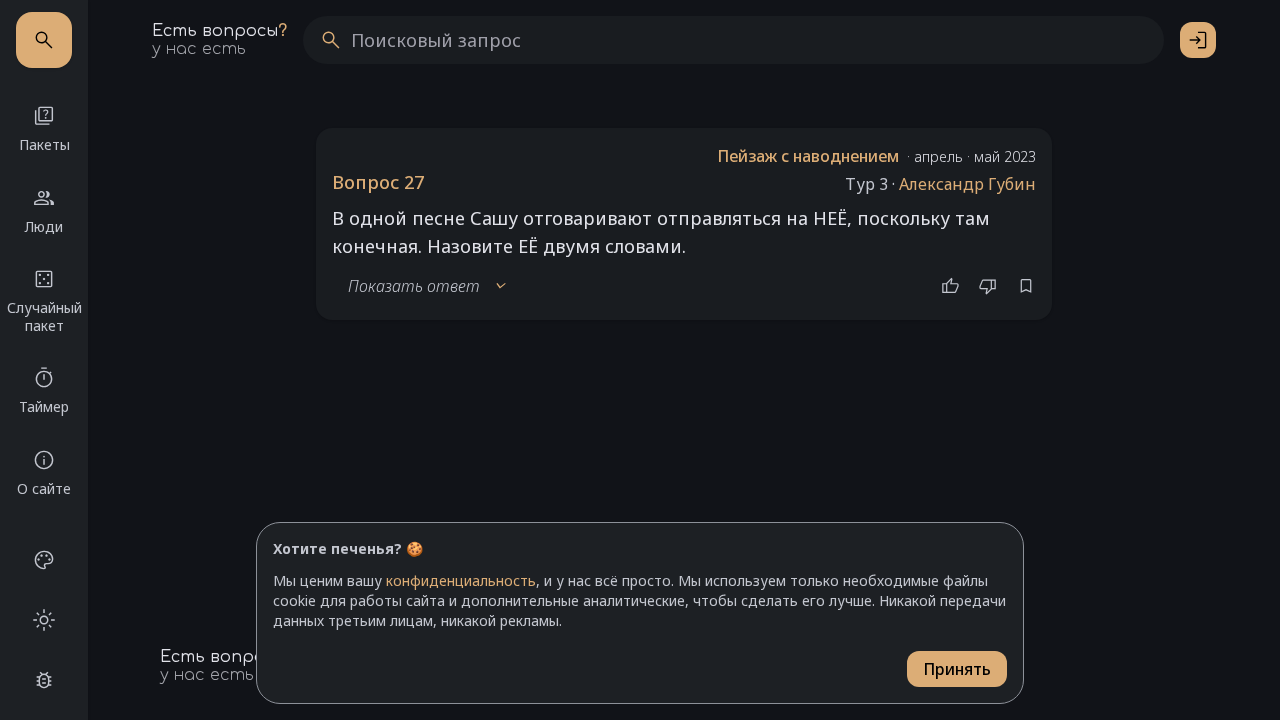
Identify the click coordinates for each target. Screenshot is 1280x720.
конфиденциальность (461, 580)
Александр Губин (967, 184)
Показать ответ (428, 286)
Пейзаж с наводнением (808, 156)
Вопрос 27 (378, 182)
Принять (957, 669)
